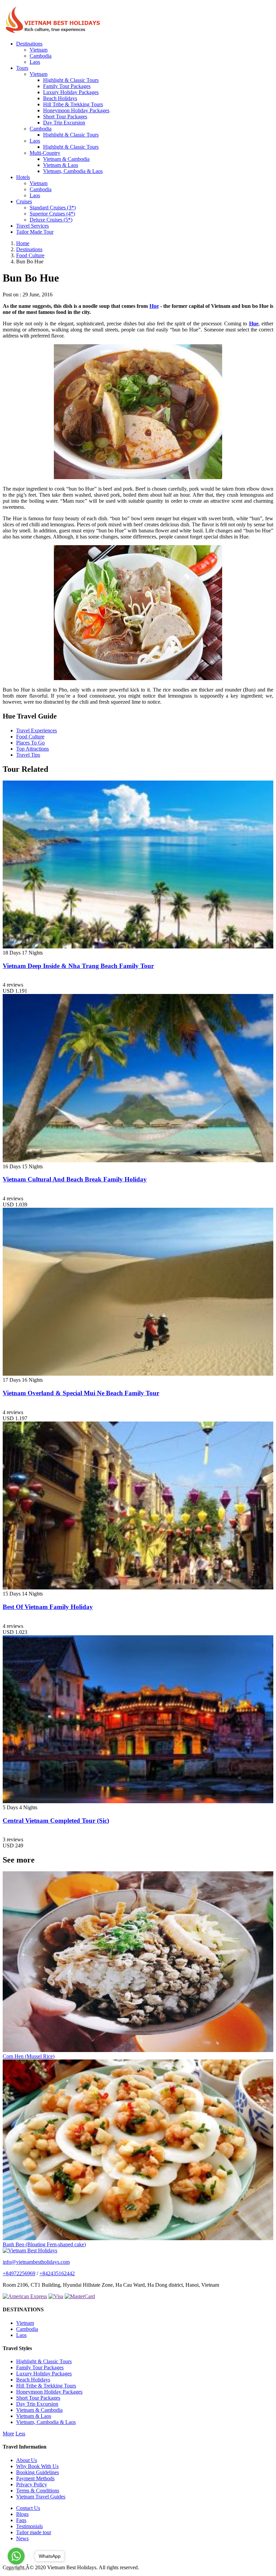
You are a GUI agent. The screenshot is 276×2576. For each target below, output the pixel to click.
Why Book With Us (37, 2466)
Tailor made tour (34, 2532)
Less (20, 2434)
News (22, 2538)
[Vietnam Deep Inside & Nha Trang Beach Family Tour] (138, 947)
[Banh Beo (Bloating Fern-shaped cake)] (138, 2238)
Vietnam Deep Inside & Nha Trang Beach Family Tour (78, 966)
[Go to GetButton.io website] (16, 2569)
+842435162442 (57, 2273)
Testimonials (29, 2526)
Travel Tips (28, 755)
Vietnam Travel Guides (41, 2497)
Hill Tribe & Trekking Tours (73, 104)
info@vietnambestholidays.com (36, 2262)
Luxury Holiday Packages (71, 92)
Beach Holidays (60, 98)
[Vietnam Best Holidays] (53, 32)
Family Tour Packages (67, 86)
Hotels (23, 177)
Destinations (29, 44)
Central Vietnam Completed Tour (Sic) (56, 1821)
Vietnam (39, 50)
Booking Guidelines (38, 2472)
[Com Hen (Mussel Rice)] (138, 2050)
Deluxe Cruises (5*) (51, 220)
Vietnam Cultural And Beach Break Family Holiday (75, 1179)
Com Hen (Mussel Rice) (29, 2056)
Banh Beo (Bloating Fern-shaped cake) (44, 2244)
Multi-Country (45, 153)
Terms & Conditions (38, 2491)
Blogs (22, 2514)
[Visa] (56, 2296)
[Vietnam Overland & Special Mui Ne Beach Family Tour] (138, 1374)
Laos (35, 62)
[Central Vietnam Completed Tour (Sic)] (138, 1801)
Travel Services (32, 226)
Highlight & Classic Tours (71, 80)
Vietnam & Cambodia (66, 159)
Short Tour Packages (65, 116)
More (8, 2434)
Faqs (21, 2520)
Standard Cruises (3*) (53, 208)
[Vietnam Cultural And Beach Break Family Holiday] (138, 1160)
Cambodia (41, 56)
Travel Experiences (37, 730)
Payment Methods (35, 2478)
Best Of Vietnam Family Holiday (48, 1607)
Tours (22, 68)
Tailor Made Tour (35, 232)
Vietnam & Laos (61, 165)
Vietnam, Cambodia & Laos (73, 171)
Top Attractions (32, 749)
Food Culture (30, 737)
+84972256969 (19, 2273)
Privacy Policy (32, 2484)
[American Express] (25, 2296)
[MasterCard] (80, 2296)
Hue (154, 306)
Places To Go (30, 743)
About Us (27, 2460)
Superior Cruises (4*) (52, 214)
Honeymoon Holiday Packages (76, 110)
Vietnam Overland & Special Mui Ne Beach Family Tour (81, 1393)
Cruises (24, 201)
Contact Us (28, 2508)
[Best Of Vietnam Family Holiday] (138, 1588)
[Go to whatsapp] (16, 2556)
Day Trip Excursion (64, 123)
